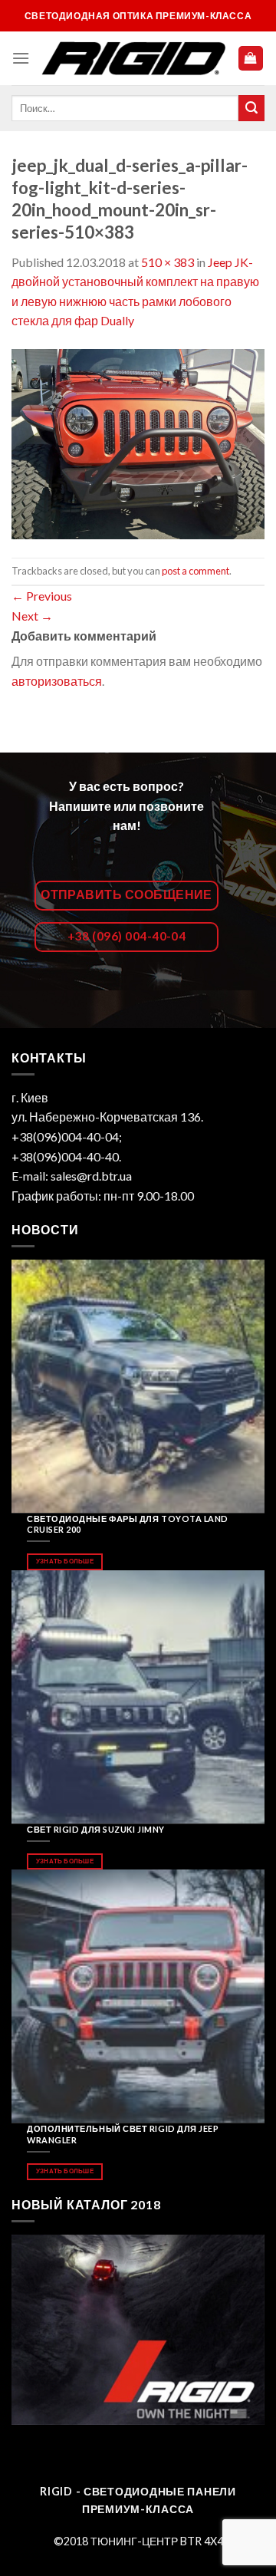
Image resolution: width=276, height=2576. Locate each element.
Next (32, 616)
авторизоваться (57, 681)
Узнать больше (65, 1561)
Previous (42, 596)
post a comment (195, 571)
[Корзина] (251, 59)
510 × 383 (168, 262)
